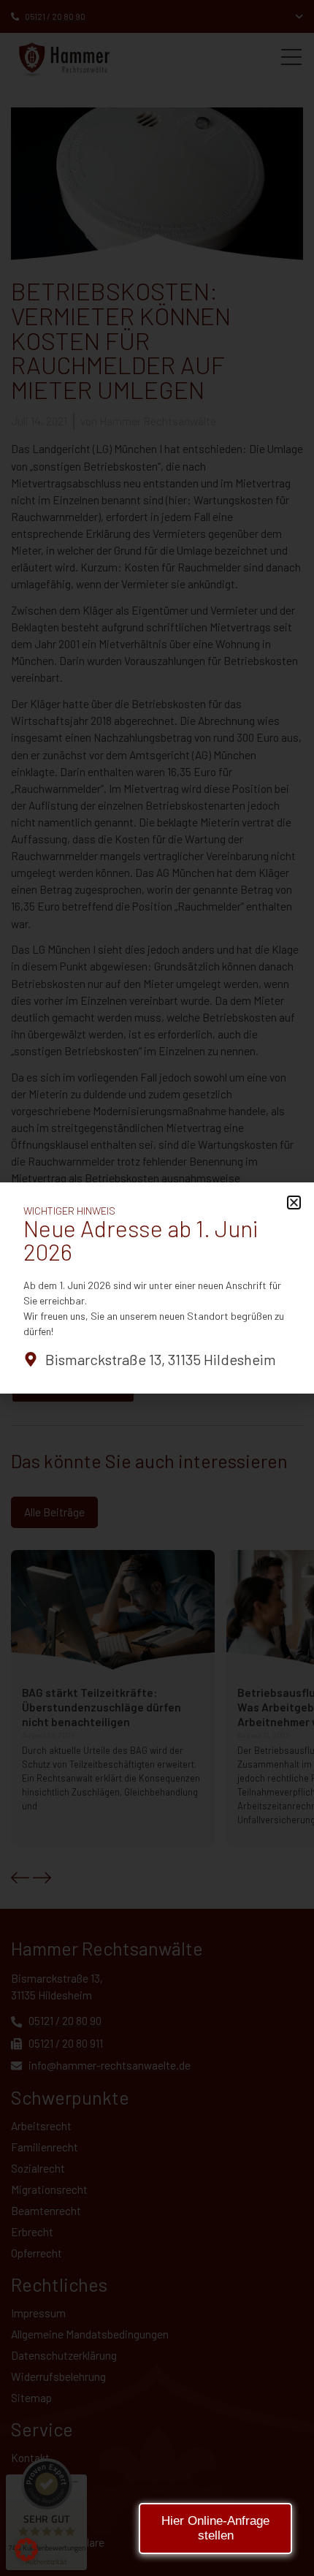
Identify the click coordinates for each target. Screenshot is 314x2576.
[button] (26, 2550)
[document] (157, 1288)
